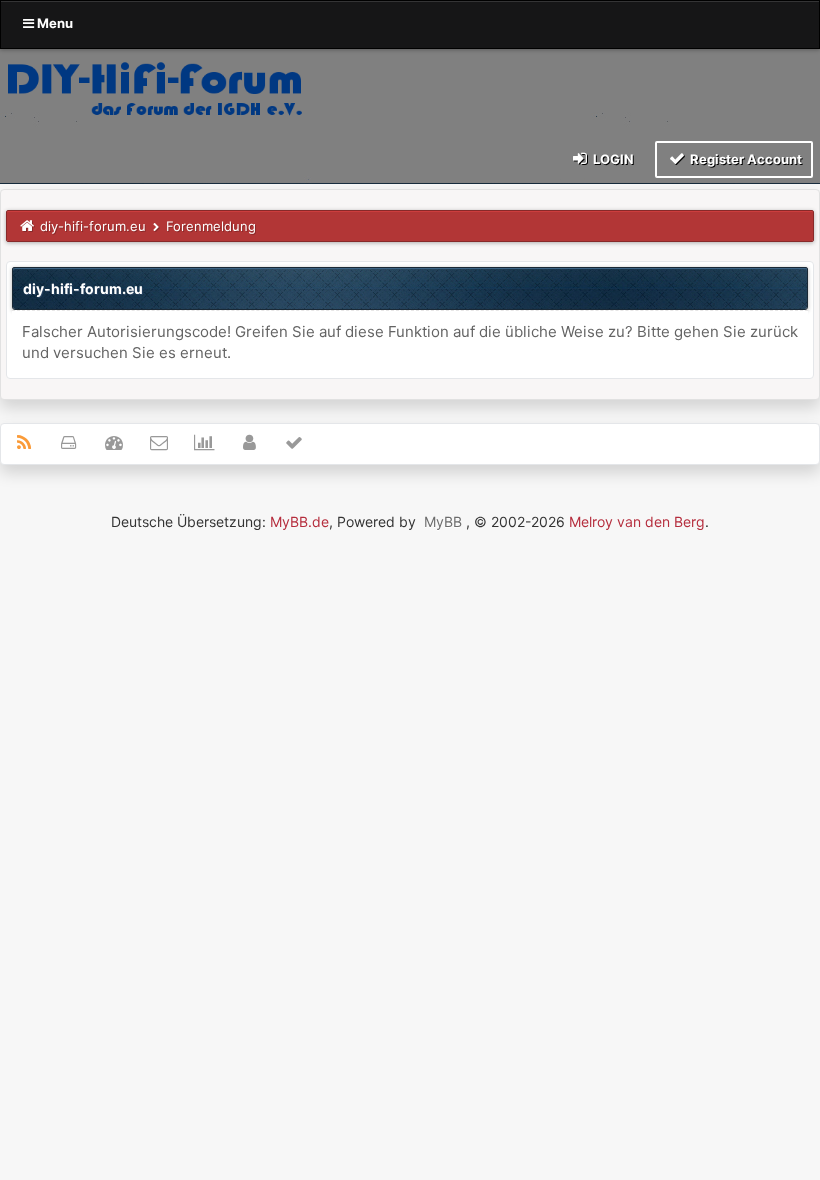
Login (612, 159)
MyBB (443, 521)
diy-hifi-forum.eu (93, 226)
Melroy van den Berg (637, 521)
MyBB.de (299, 521)
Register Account (744, 159)
